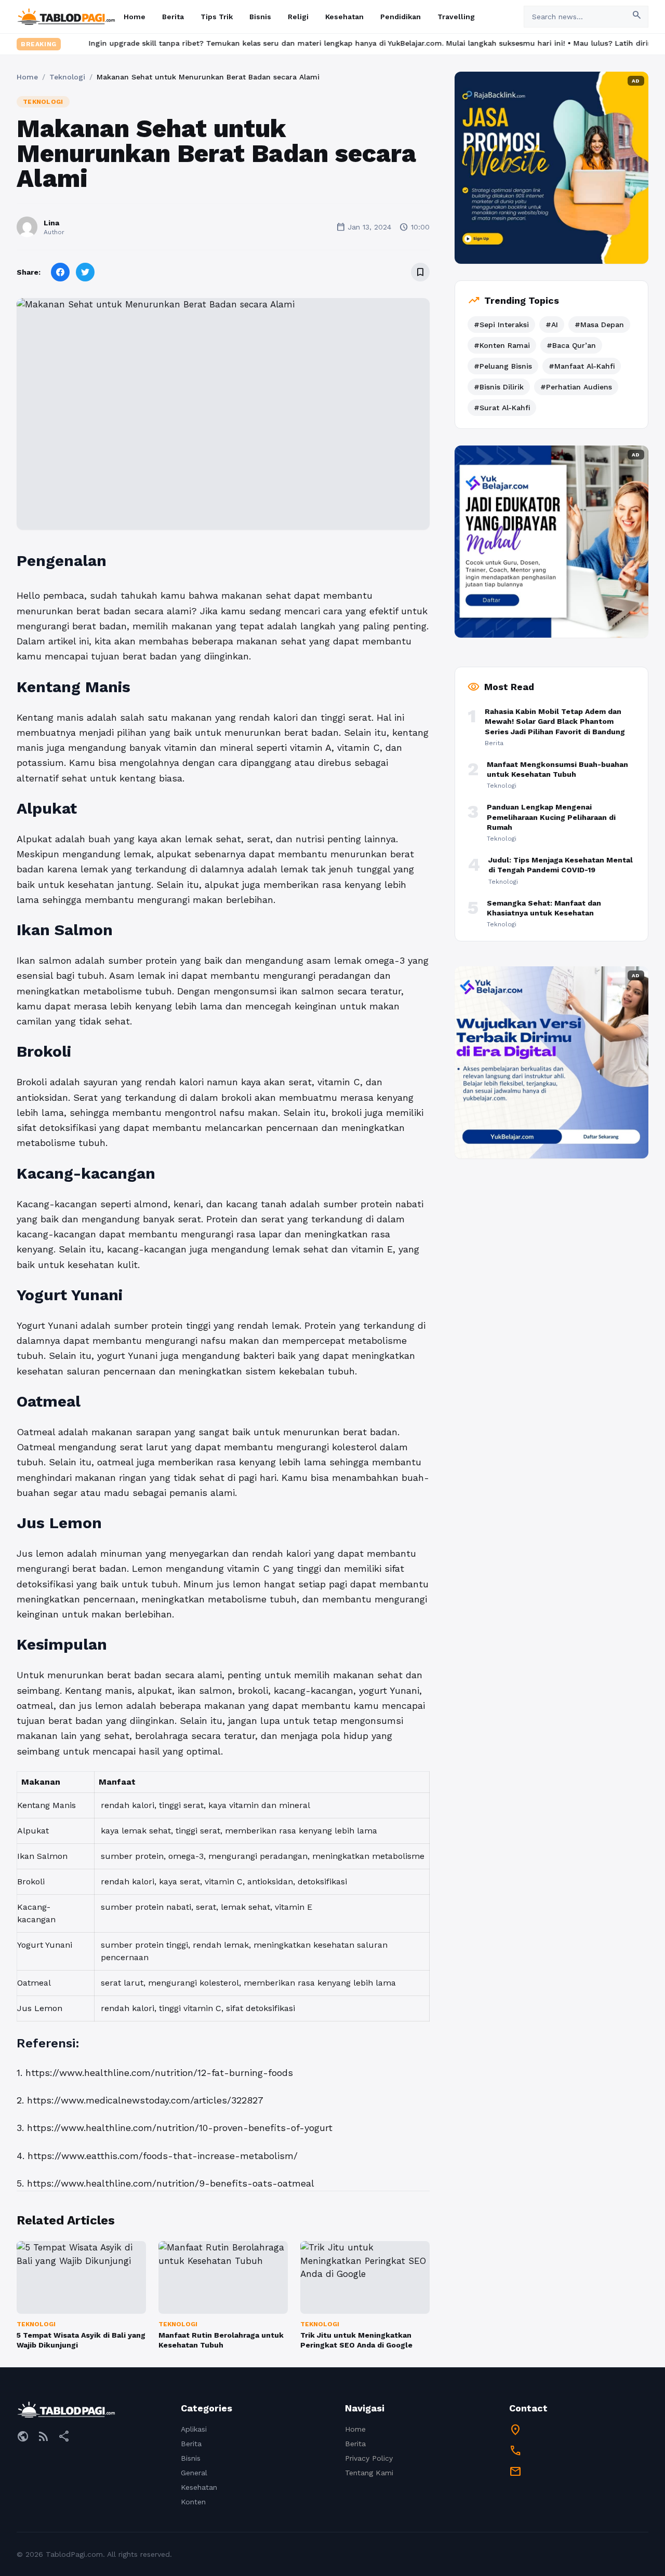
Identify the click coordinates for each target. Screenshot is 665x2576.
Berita (173, 17)
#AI (552, 325)
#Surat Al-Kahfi (502, 408)
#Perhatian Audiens (576, 387)
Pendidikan (401, 17)
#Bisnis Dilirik (499, 387)
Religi (298, 17)
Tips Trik (217, 17)
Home (135, 17)
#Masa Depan (599, 325)
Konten (193, 2502)
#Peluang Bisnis (503, 366)
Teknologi (67, 77)
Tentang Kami (369, 2473)
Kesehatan (344, 17)
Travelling (456, 17)
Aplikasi (194, 2429)
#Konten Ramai (502, 345)
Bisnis (260, 17)
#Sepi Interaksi (501, 325)
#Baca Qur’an (571, 345)
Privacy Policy (369, 2458)
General (194, 2473)
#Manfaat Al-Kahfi (582, 366)
